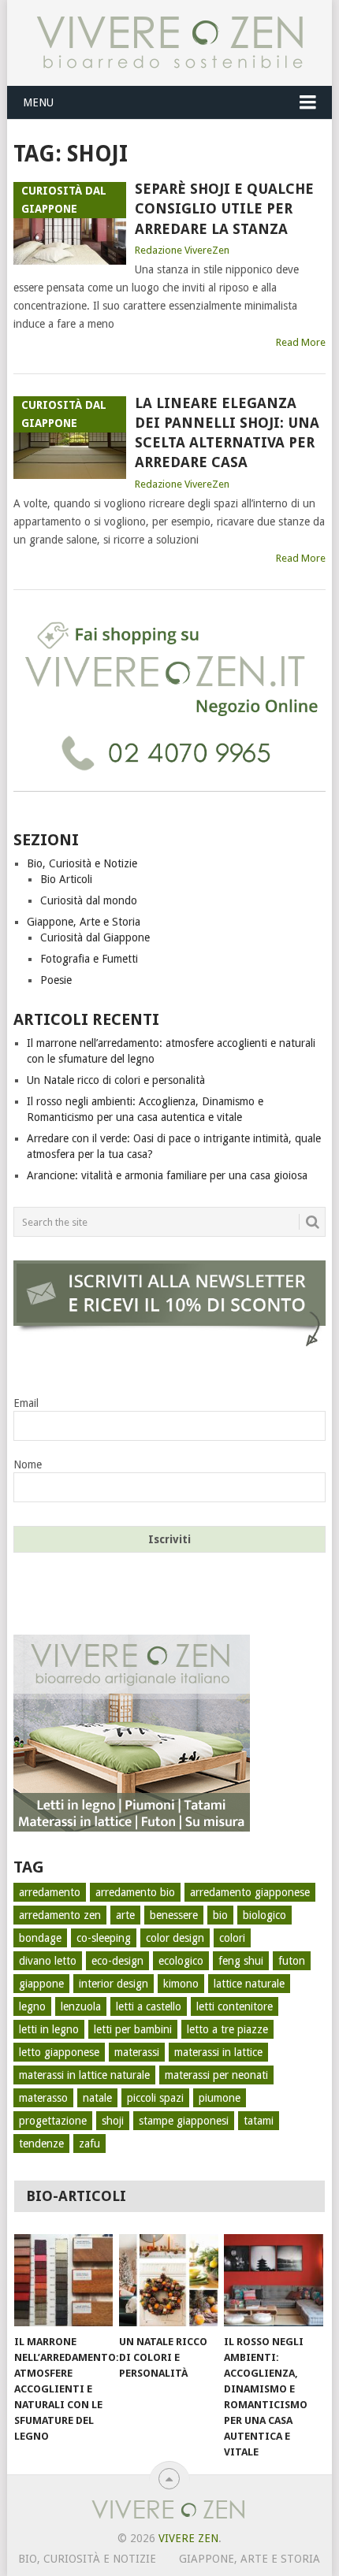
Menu (38, 102)
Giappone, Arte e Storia (84, 922)
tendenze (41, 2144)
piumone (220, 2098)
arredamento (50, 1892)
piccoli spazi (155, 2098)
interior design (114, 1984)
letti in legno (49, 2029)
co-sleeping (104, 1938)
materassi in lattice (218, 2052)
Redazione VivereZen (182, 250)
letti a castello (149, 2006)
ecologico (181, 1961)
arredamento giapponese (250, 1892)
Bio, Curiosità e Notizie (82, 863)
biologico (264, 1915)
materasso (43, 2098)
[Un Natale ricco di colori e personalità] (168, 2280)
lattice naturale (249, 1984)
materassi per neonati (216, 2075)
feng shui (241, 1961)
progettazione (53, 2121)
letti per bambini (133, 2029)
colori (232, 1938)
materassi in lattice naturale (84, 2075)
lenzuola (81, 2006)
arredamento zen (60, 1915)
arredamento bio (135, 1892)
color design (175, 1938)
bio (220, 1915)
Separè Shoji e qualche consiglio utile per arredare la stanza (224, 208)
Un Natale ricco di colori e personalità (116, 1080)
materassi (137, 2052)
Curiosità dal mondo (89, 900)
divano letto (48, 1961)
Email (26, 1403)
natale (97, 2098)
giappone (41, 1984)
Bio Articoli (66, 879)
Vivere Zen (188, 2538)
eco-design (117, 1961)
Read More (301, 342)
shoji (113, 2121)
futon (292, 1961)
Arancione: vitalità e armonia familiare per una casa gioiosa (167, 1175)
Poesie (56, 980)
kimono (181, 1984)
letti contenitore (235, 2006)
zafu (89, 2144)
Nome (28, 1464)
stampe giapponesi (184, 2121)
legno (32, 2006)
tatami (259, 2121)
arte (125, 1915)
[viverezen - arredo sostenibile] (132, 1828)
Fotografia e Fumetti (89, 959)
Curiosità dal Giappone (95, 937)
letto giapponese (59, 2052)
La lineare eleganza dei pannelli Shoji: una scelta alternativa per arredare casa (227, 433)
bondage (40, 1938)
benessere (174, 1915)
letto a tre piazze (227, 2029)
